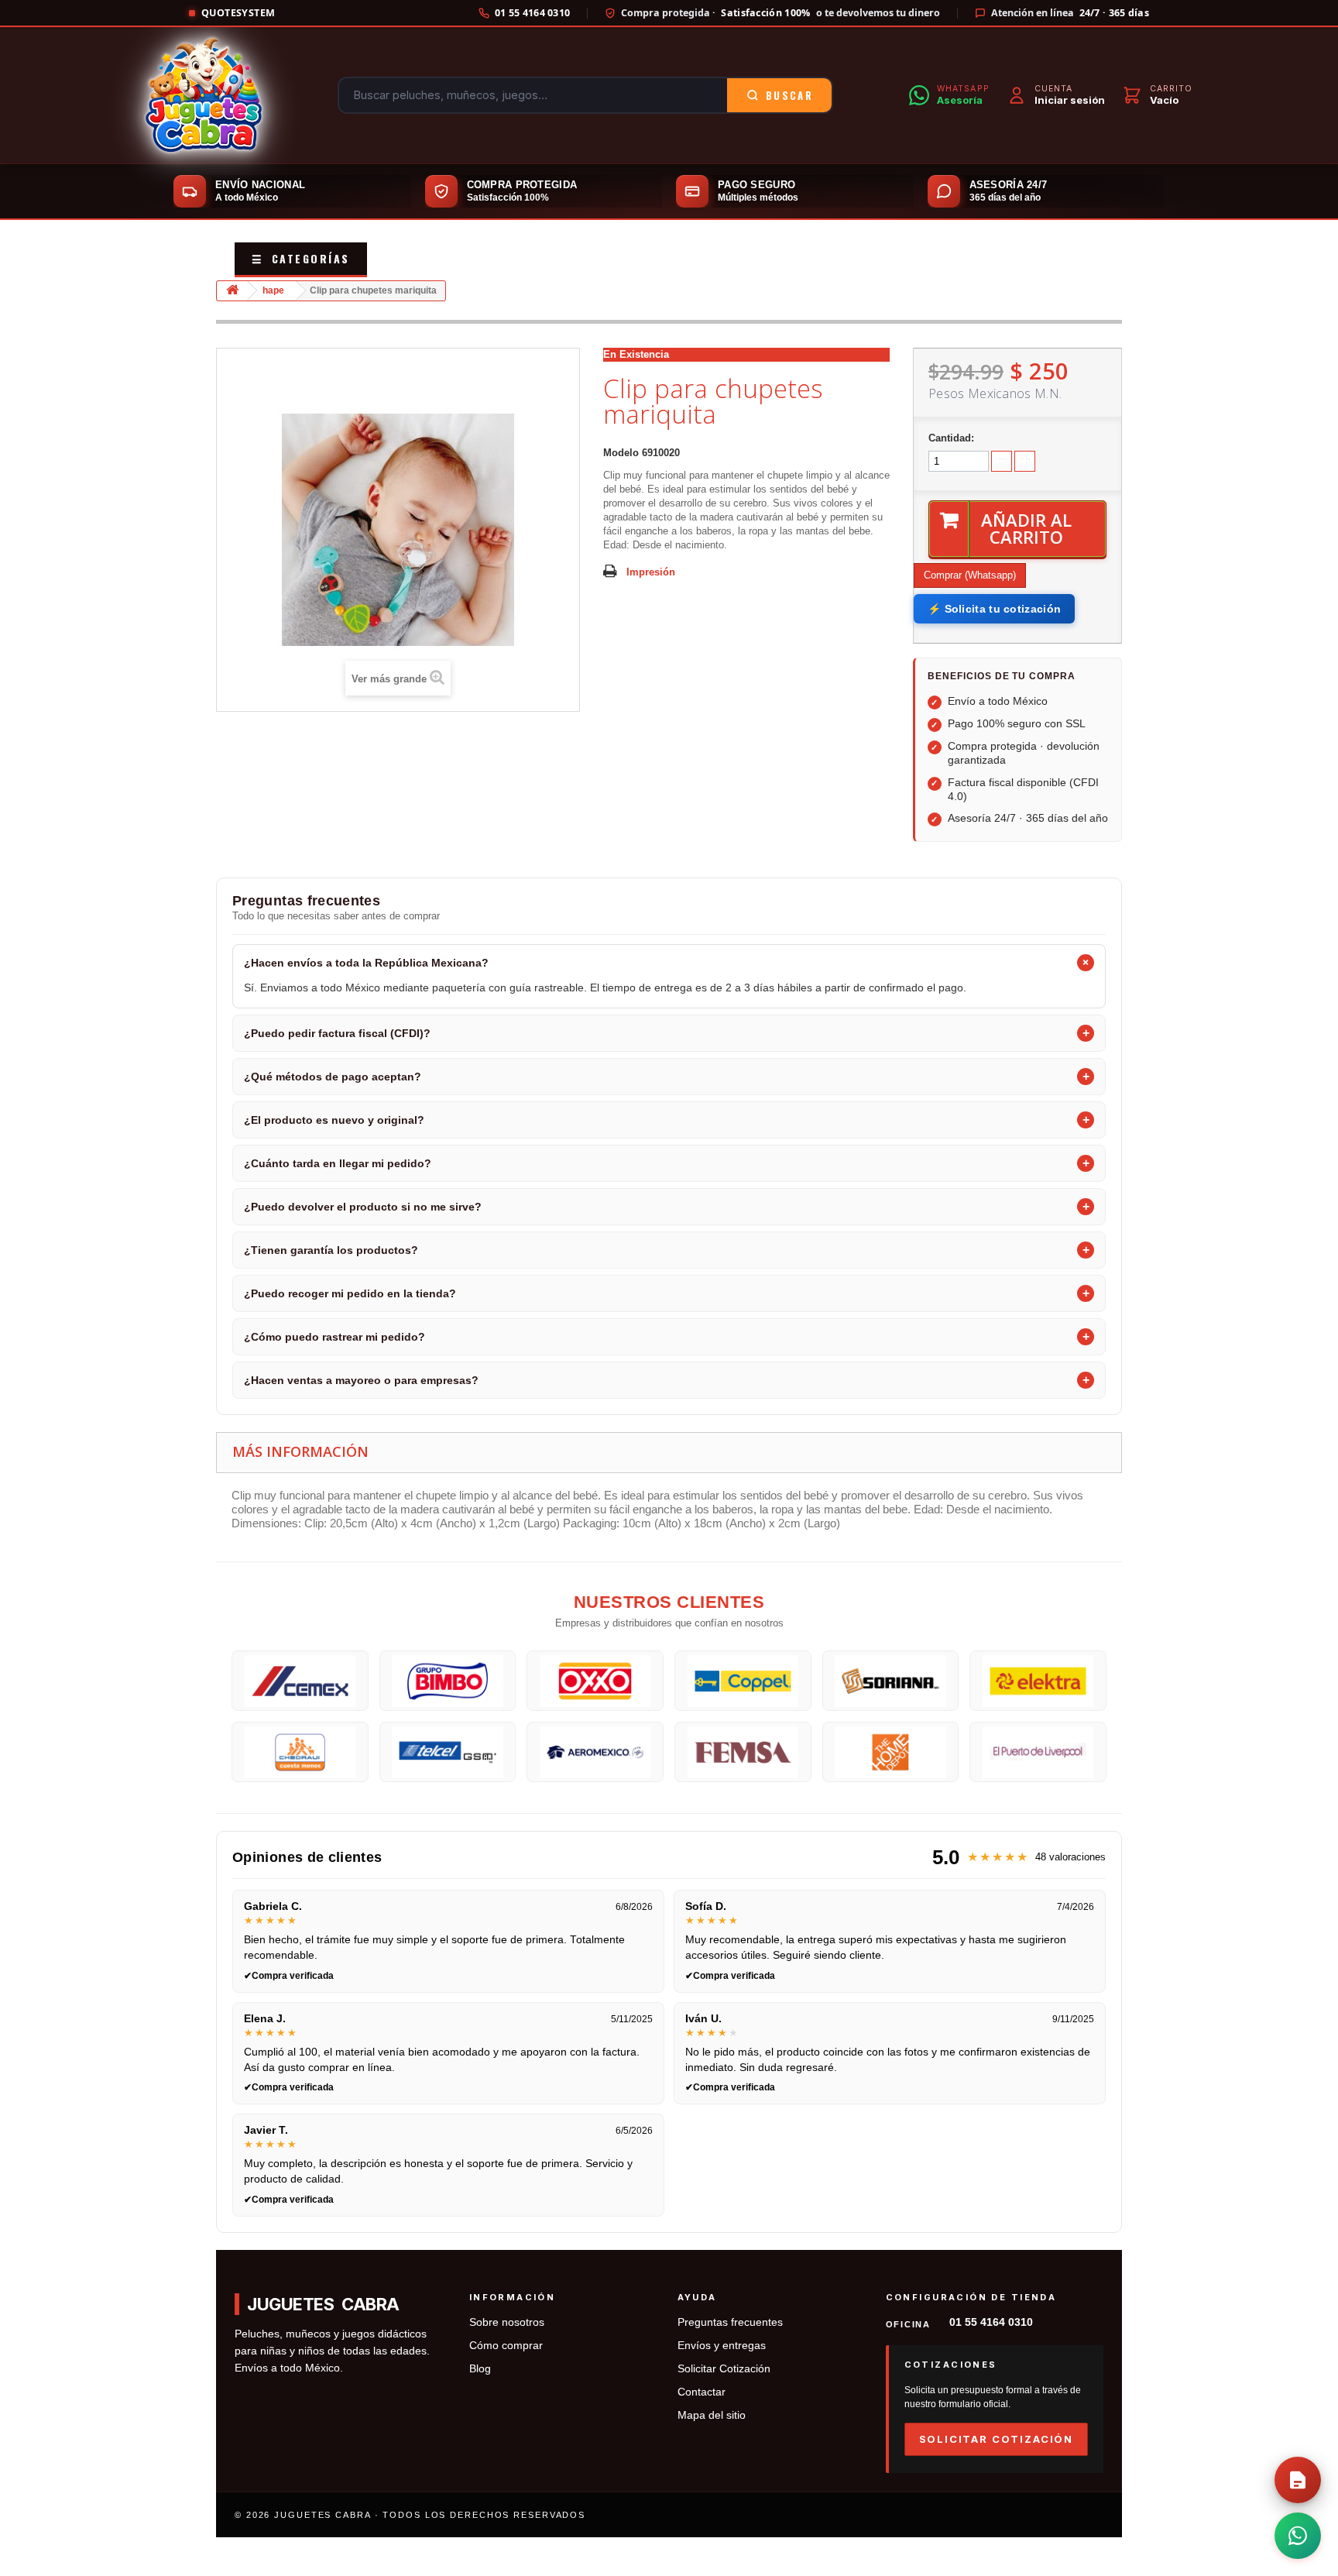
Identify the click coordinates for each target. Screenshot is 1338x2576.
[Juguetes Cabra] (204, 95)
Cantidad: (951, 438)
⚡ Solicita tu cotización (994, 609)
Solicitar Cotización (724, 2369)
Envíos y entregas (722, 2346)
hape (273, 290)
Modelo (621, 453)
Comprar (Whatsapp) (970, 575)
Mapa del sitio (712, 2415)
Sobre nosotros (507, 2322)
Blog (480, 2369)
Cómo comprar (506, 2346)
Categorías (301, 258)
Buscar (789, 95)
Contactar (702, 2392)
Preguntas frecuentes (730, 2322)
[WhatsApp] (1298, 2536)
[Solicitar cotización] (1298, 2480)
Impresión (651, 572)
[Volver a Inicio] (232, 291)
